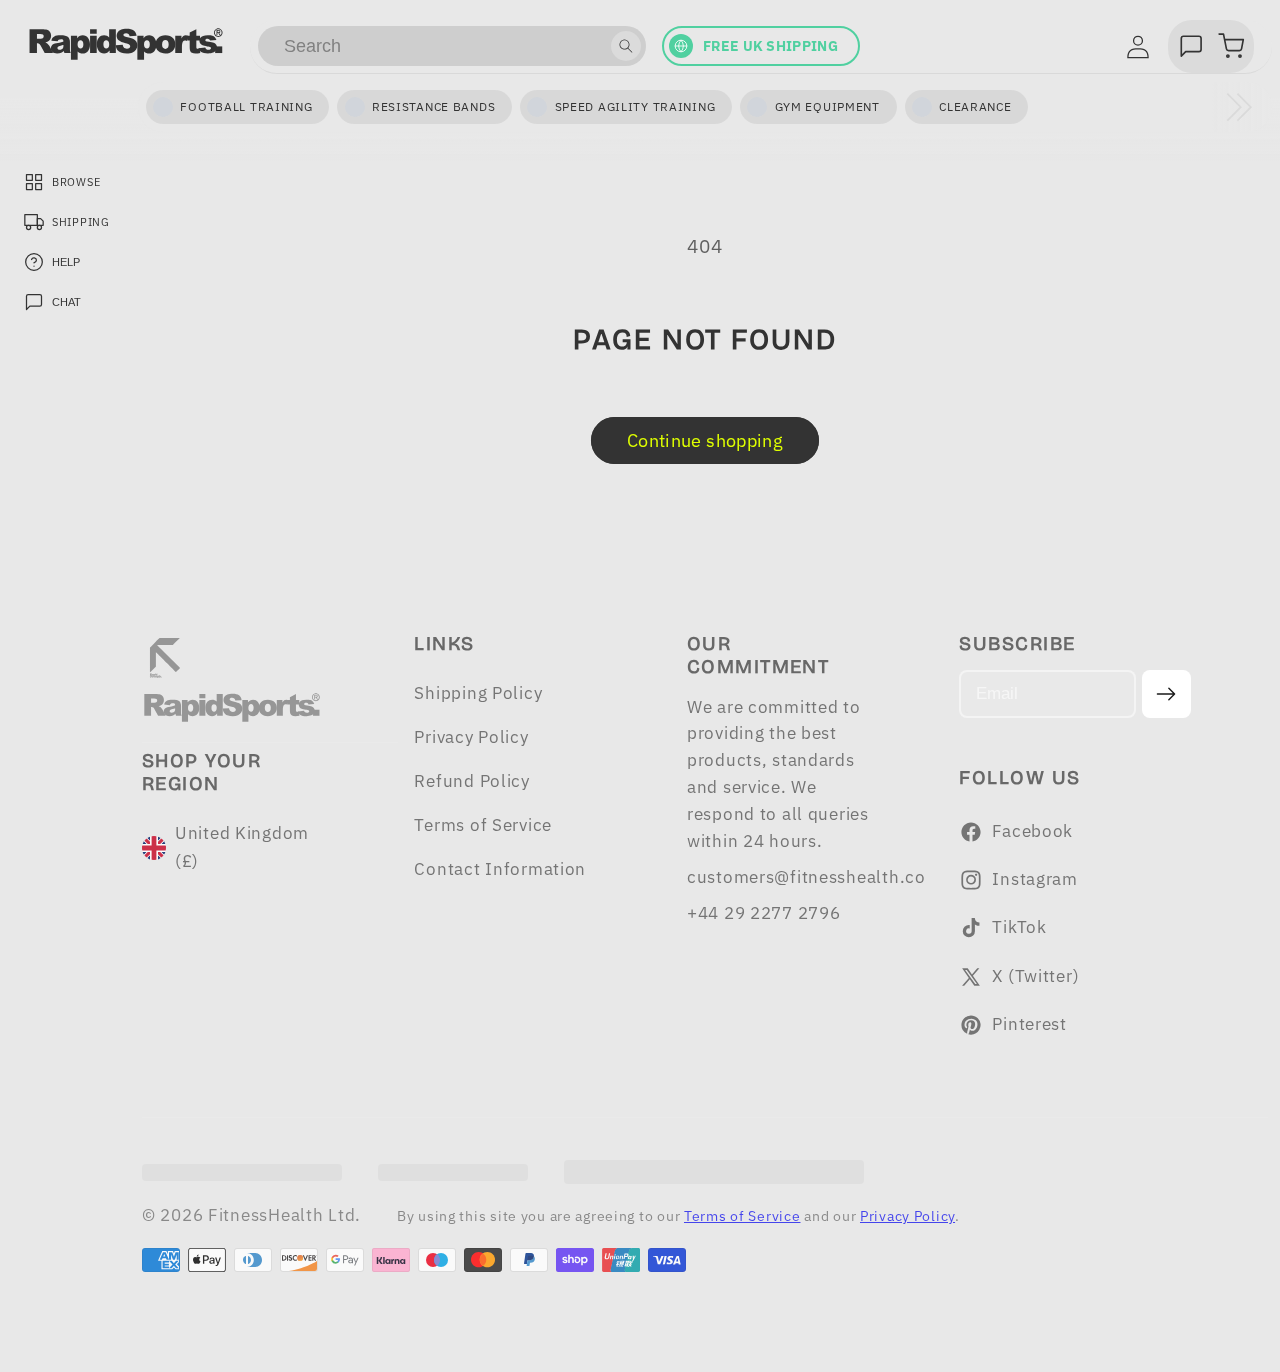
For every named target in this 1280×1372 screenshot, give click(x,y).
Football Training (246, 106)
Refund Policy (471, 781)
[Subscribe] (1166, 694)
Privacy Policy (471, 737)
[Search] (626, 46)
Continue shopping (705, 440)
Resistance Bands (434, 106)
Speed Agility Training (635, 106)
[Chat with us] (1191, 46)
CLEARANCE (975, 106)
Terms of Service (483, 825)
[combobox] (452, 46)
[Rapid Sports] (126, 44)
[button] (1231, 46)
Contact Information (500, 869)
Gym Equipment (827, 106)
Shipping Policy (478, 693)
